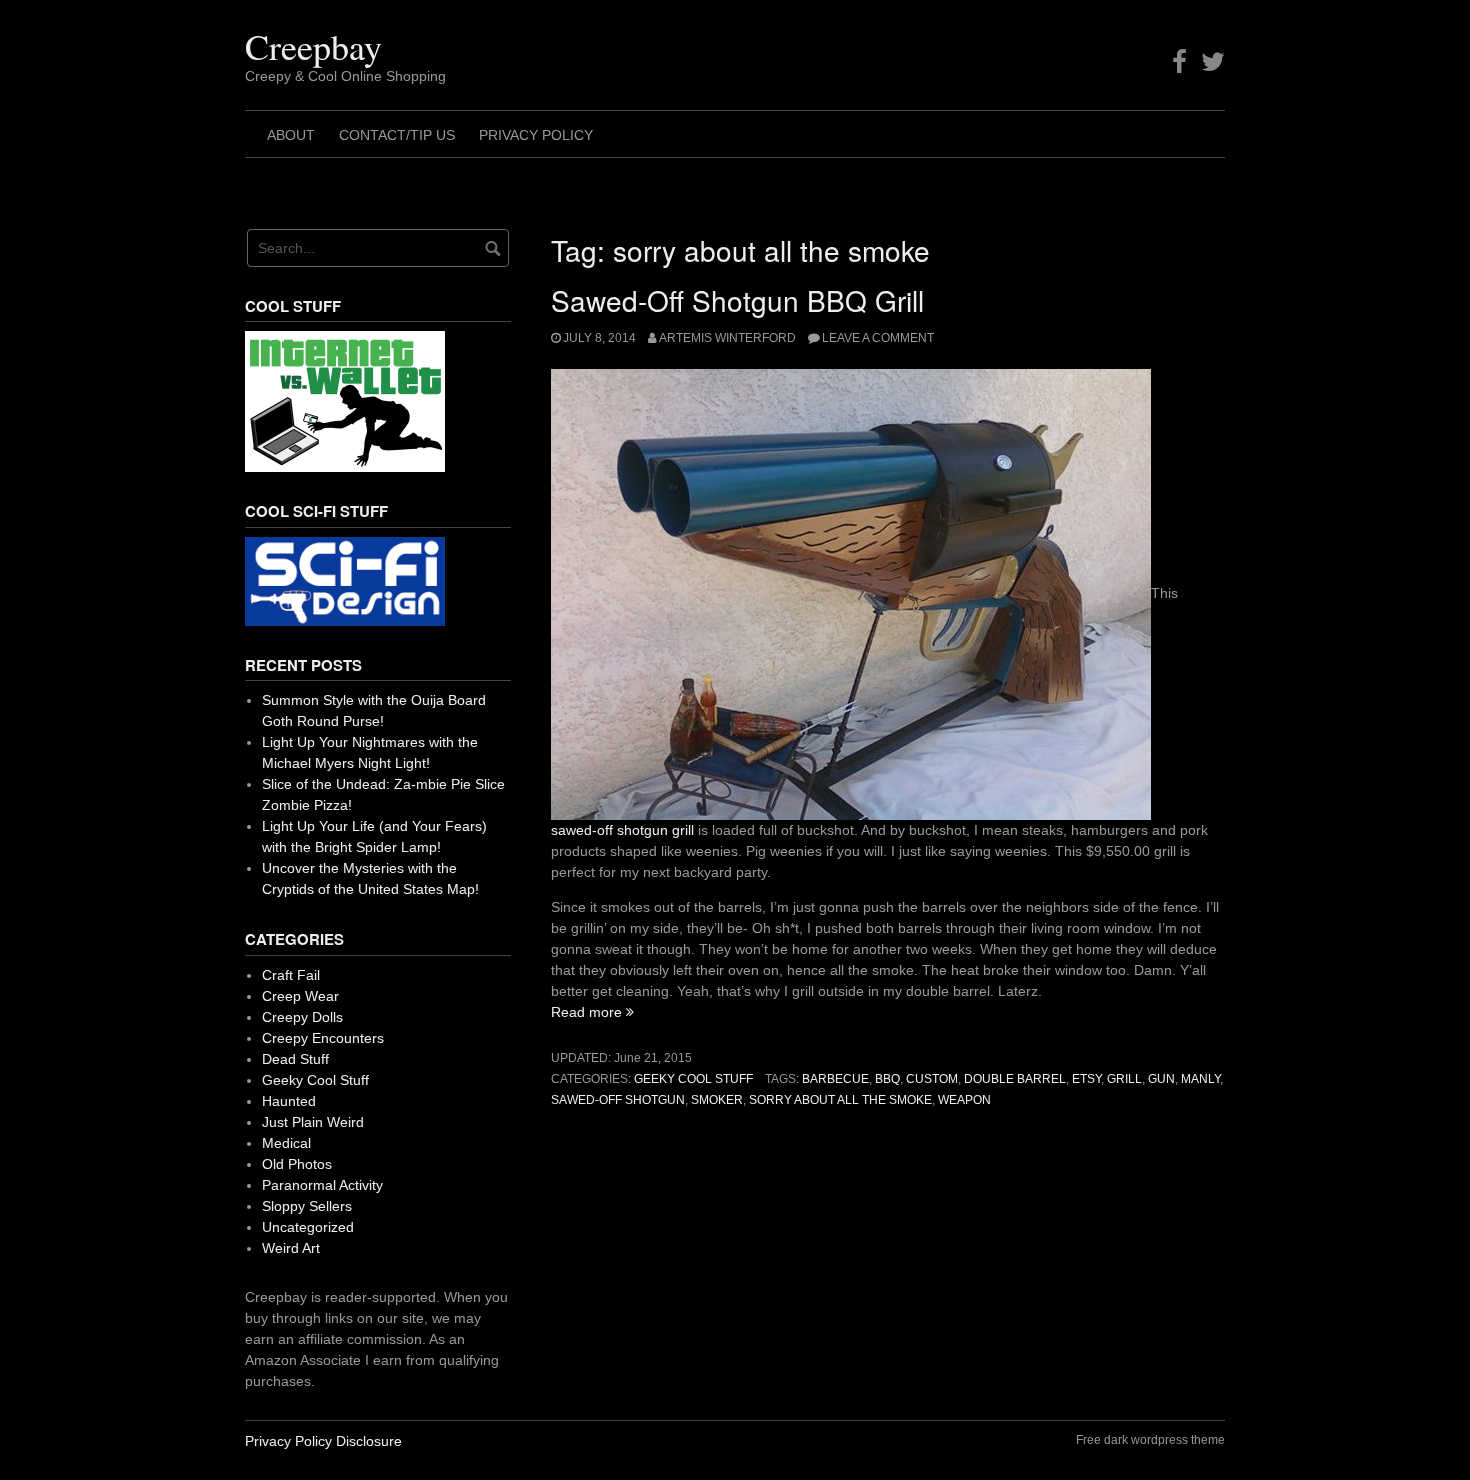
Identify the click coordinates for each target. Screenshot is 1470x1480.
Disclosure (369, 1441)
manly (1200, 1079)
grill (1124, 1079)
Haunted (289, 1101)
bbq (887, 1079)
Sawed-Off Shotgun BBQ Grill (737, 300)
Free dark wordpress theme (1150, 1440)
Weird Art (291, 1248)
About (291, 135)
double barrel (1015, 1079)
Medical (286, 1143)
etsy (1086, 1079)
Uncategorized (308, 1227)
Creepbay (313, 46)
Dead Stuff (295, 1059)
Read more (592, 1012)
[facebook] (1179, 62)
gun (1161, 1079)
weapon (964, 1100)
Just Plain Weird (313, 1122)
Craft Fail (291, 975)
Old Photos (297, 1164)
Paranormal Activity (322, 1185)
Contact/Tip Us (397, 135)
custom (932, 1079)
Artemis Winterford (727, 338)
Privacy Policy (536, 135)
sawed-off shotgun (618, 1100)
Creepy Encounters (323, 1038)
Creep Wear (300, 996)
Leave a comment (878, 338)
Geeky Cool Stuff (693, 1079)
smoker (717, 1100)
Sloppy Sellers (307, 1206)
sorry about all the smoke (840, 1100)
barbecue (835, 1079)
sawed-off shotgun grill (622, 830)
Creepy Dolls (302, 1017)
